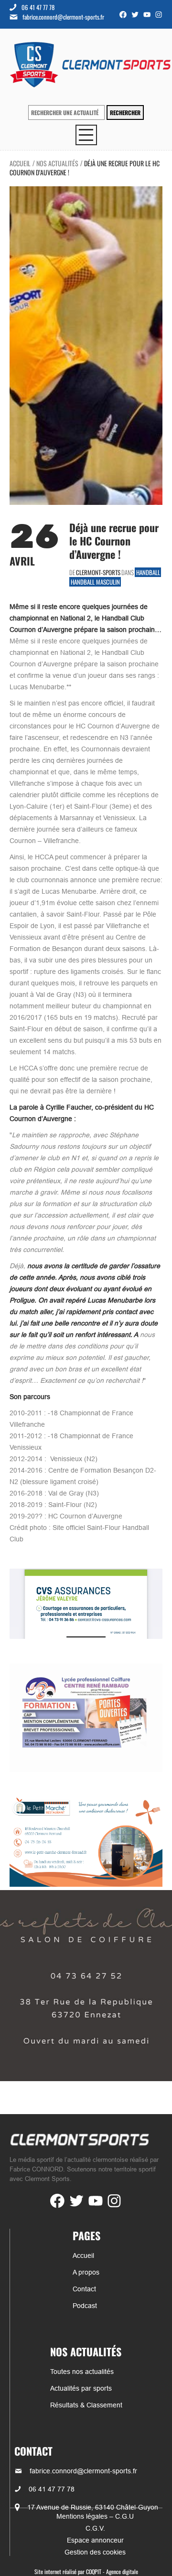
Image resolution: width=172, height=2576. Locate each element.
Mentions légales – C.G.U (95, 2516)
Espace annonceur (95, 2540)
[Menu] (86, 135)
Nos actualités (57, 163)
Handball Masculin (95, 582)
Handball (148, 572)
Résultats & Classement (86, 2405)
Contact (84, 2289)
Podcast (85, 2306)
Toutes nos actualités (82, 2372)
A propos (86, 2272)
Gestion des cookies (95, 2552)
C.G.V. (95, 2528)
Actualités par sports (81, 2388)
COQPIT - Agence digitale (112, 2571)
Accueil (20, 163)
